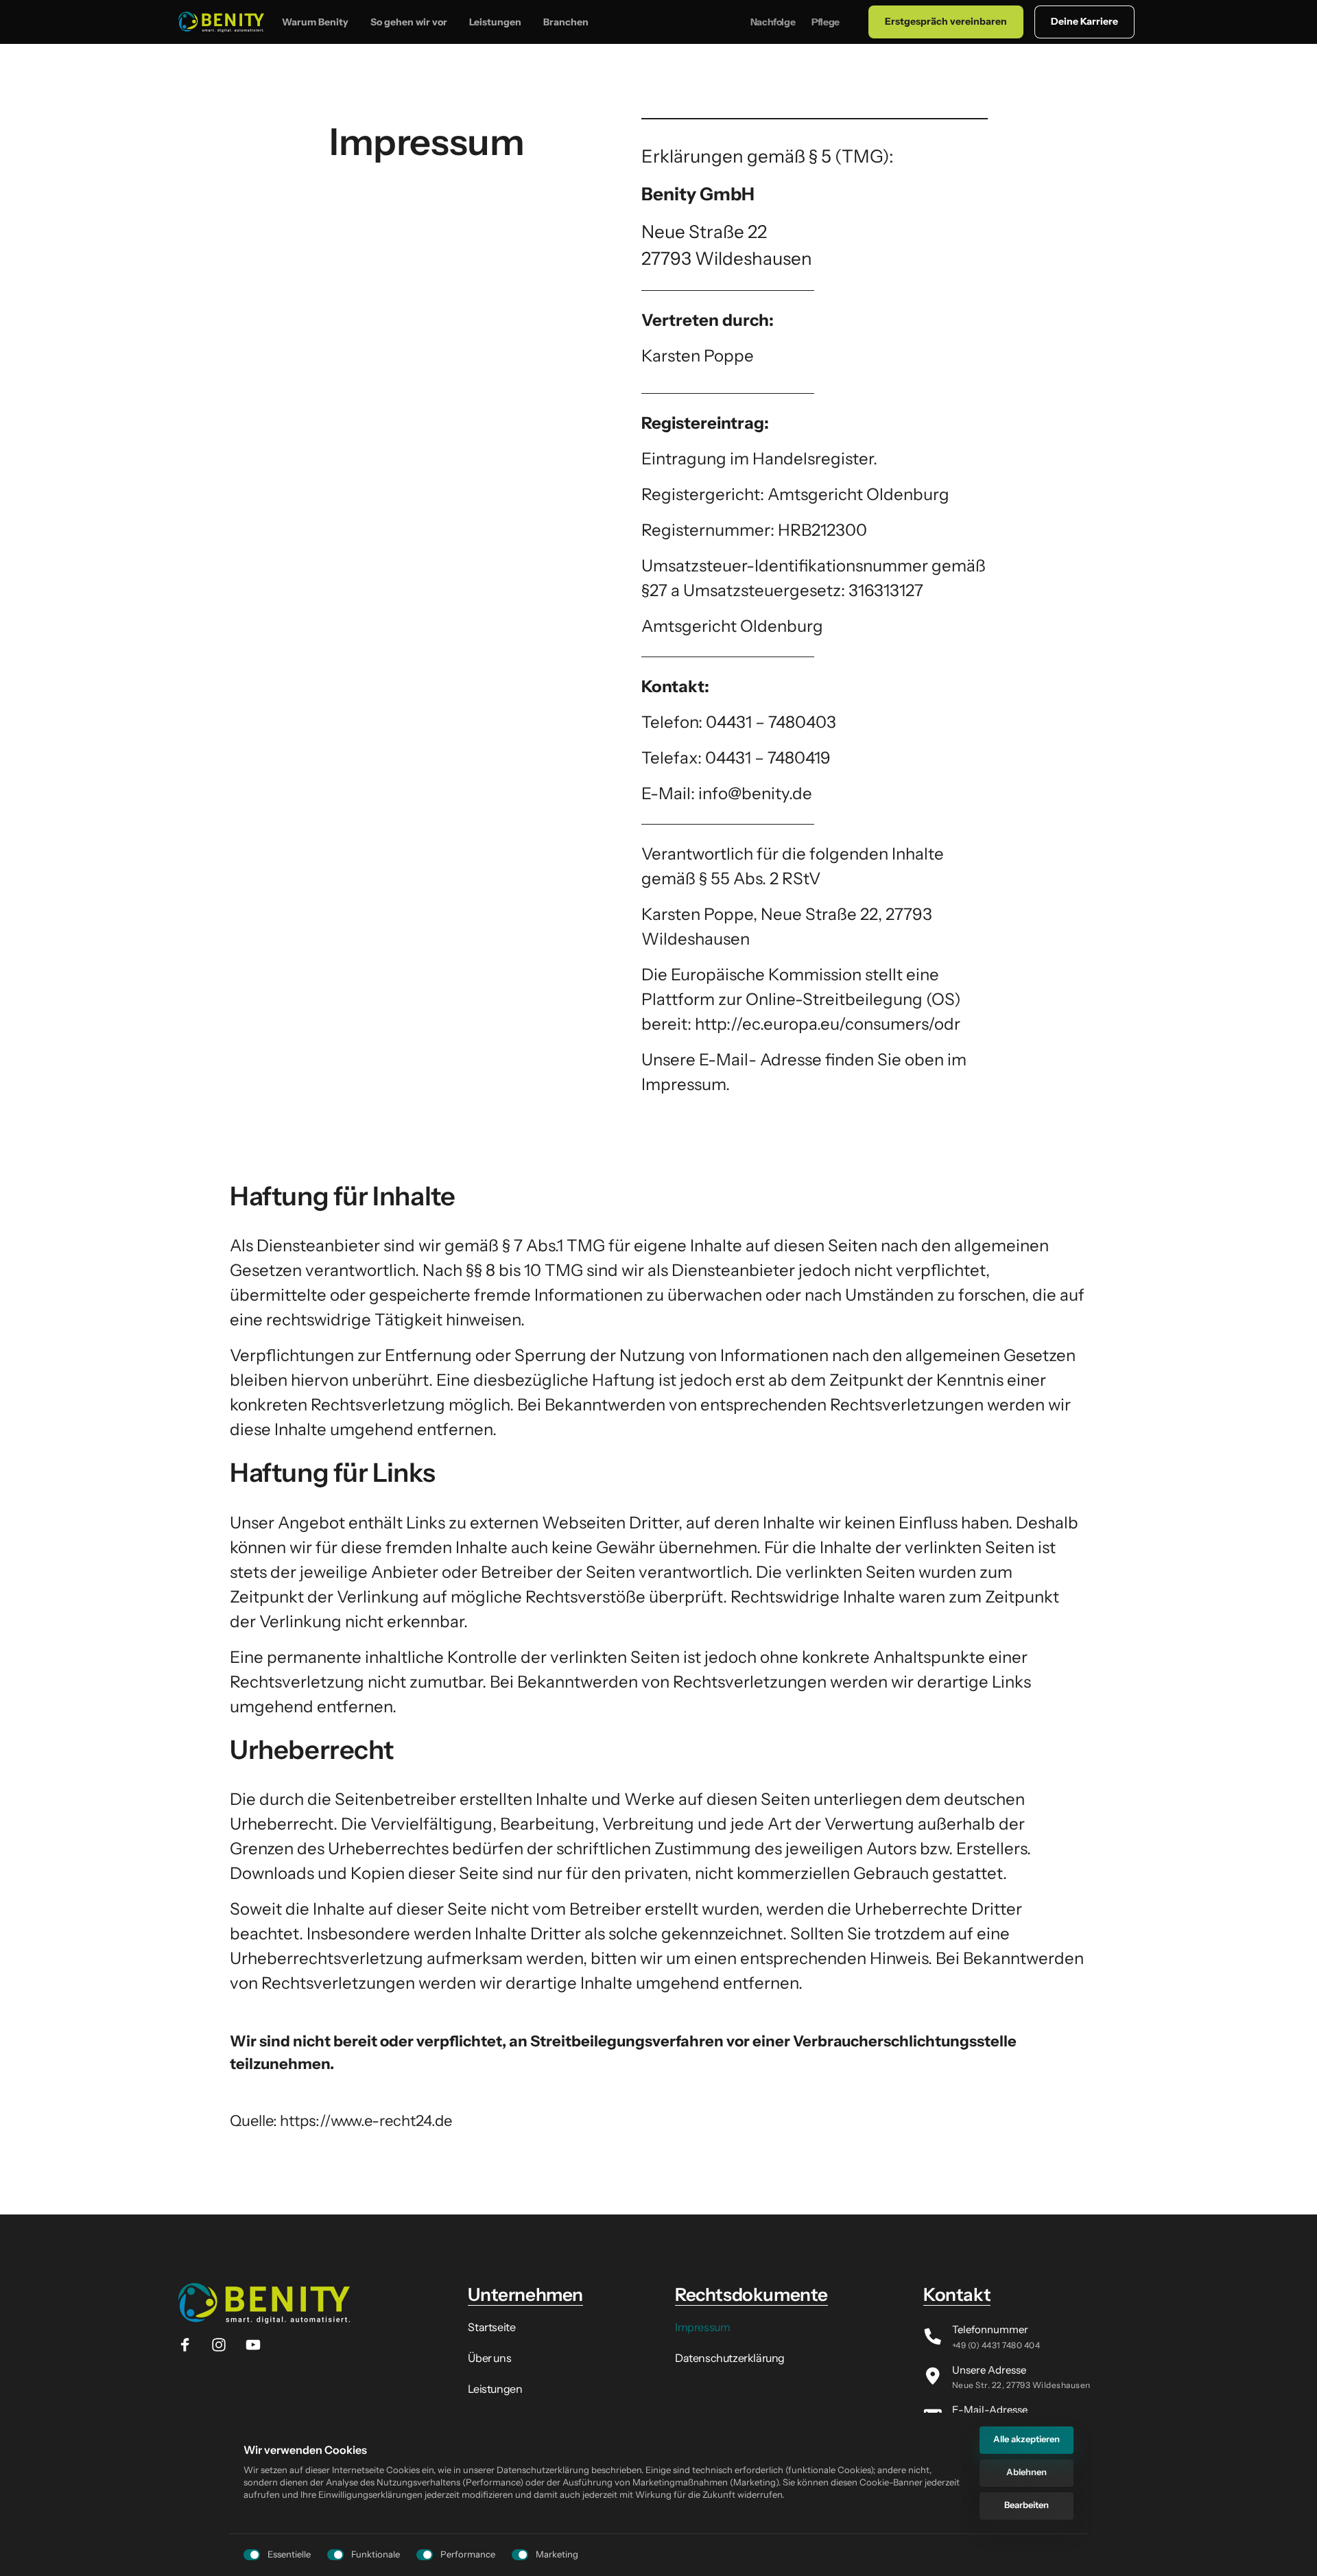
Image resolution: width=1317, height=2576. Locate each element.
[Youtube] (258, 2345)
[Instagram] (224, 2345)
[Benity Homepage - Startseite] (221, 22)
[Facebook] (190, 2345)
